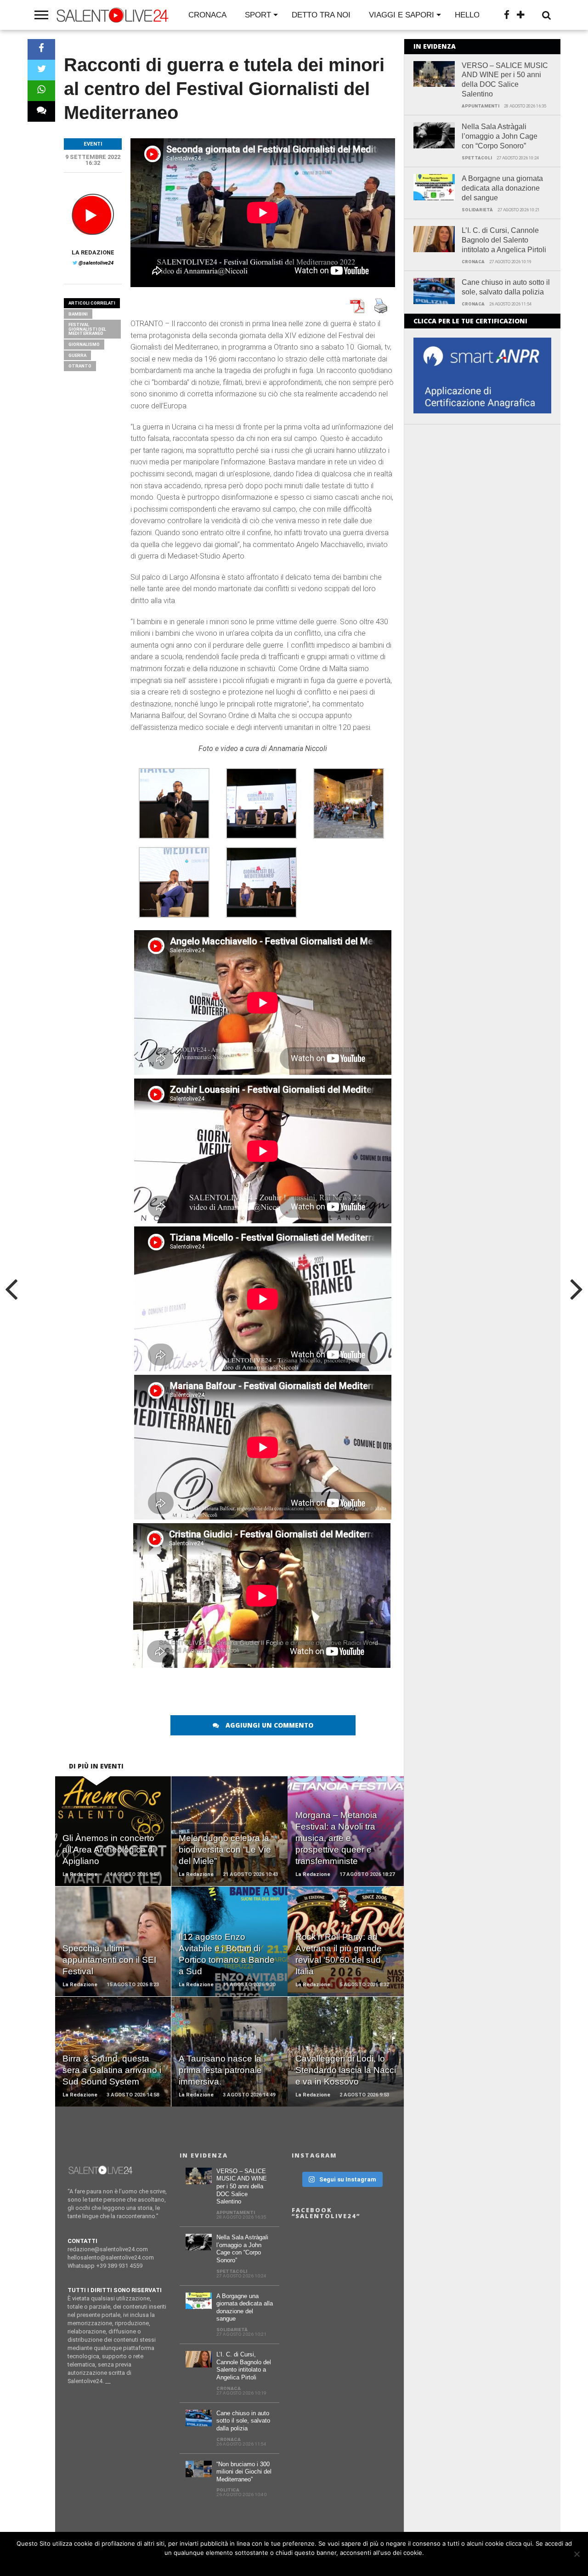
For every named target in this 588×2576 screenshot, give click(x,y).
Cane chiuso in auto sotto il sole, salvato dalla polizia (506, 287)
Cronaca (207, 15)
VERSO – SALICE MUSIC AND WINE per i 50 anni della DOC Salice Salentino (505, 80)
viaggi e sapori (401, 15)
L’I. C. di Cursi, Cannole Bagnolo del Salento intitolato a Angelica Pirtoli (504, 240)
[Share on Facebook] (41, 49)
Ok (297, 2565)
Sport (258, 15)
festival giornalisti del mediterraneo (87, 329)
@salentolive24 (96, 263)
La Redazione (93, 252)
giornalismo (84, 344)
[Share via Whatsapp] (41, 91)
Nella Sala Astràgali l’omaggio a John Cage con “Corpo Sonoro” (500, 136)
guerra (77, 355)
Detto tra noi (321, 15)
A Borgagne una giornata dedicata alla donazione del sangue (502, 188)
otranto (80, 366)
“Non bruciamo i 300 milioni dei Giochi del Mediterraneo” (244, 2472)
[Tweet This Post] (41, 70)
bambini (78, 314)
